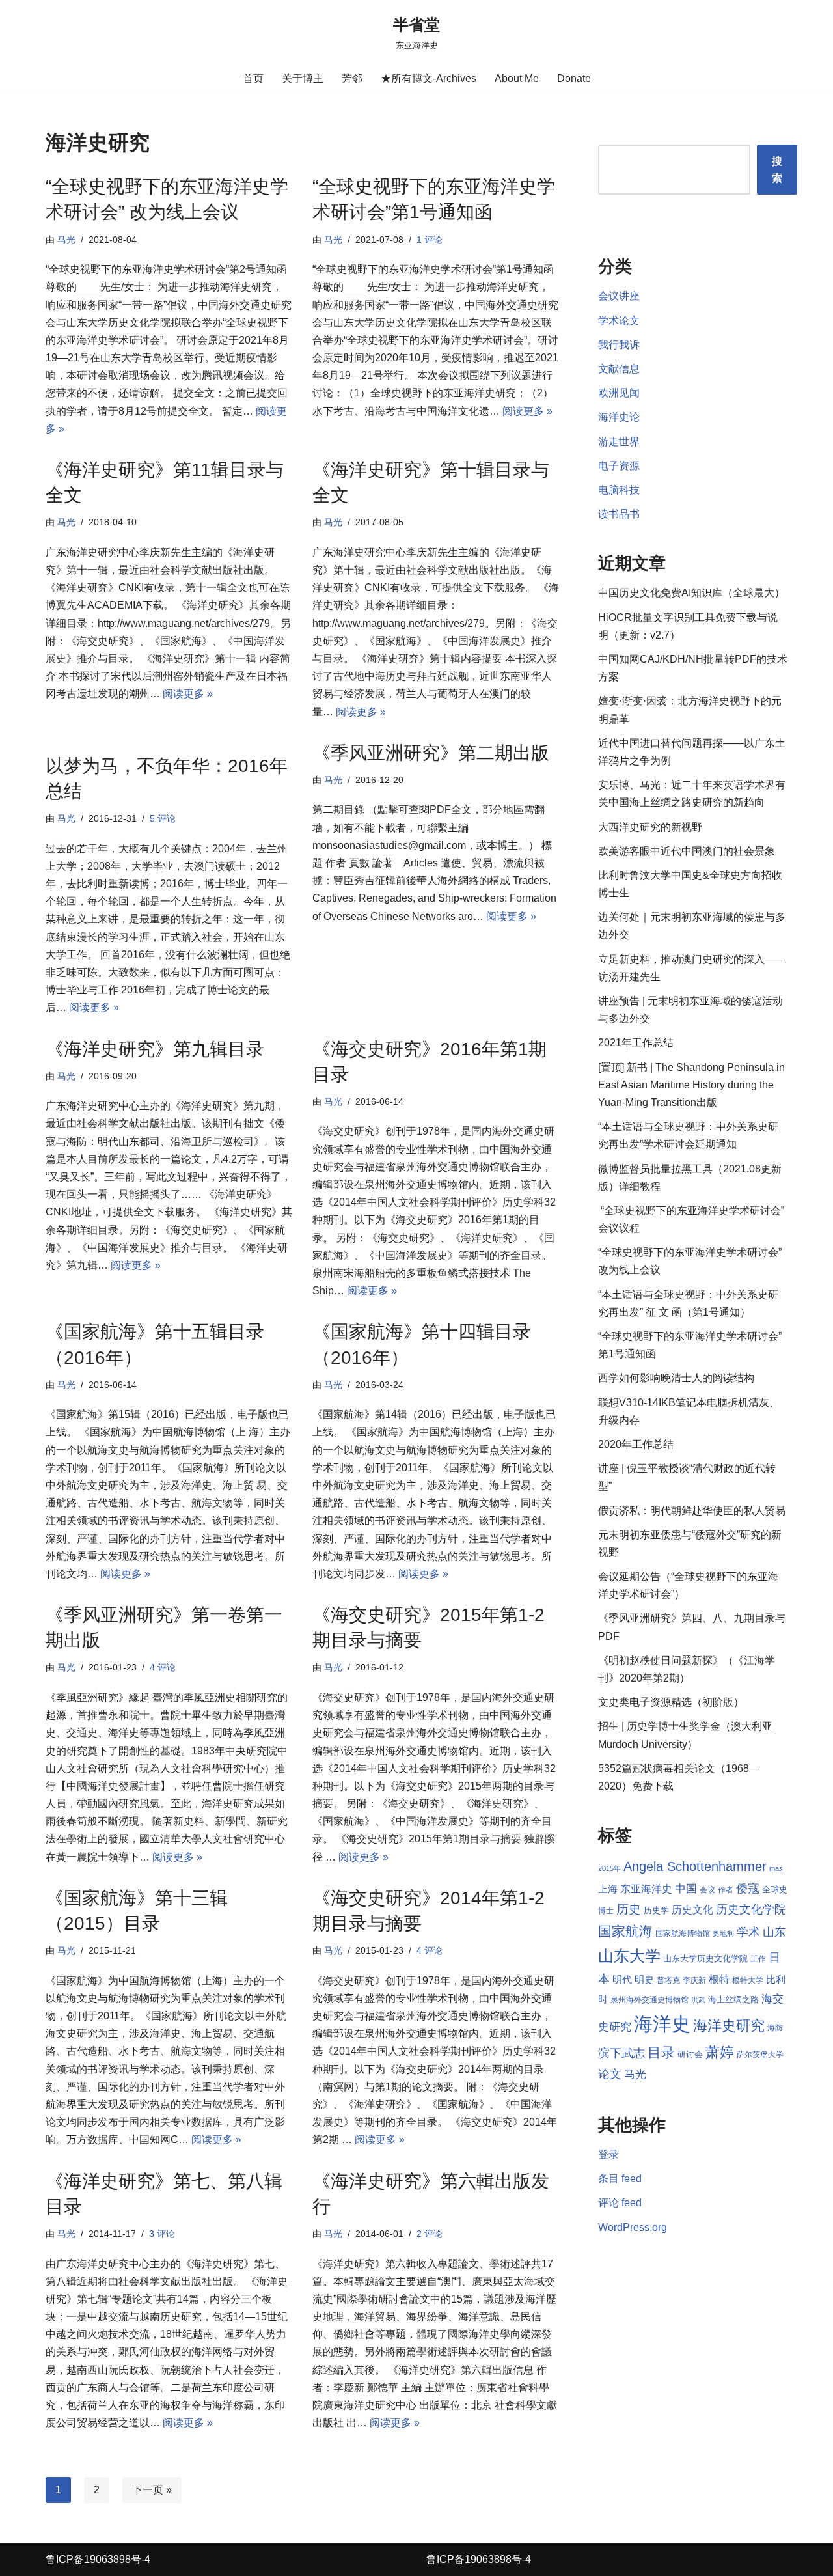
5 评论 (163, 818)
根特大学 (748, 1980)
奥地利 (723, 1933)
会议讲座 (619, 296)
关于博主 (303, 78)
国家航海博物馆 (683, 1933)
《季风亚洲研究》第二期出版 (431, 753)
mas (776, 1868)
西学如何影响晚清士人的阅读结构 (676, 1378)
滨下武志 (621, 2053)
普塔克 (668, 1980)
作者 (726, 1890)
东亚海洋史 (646, 1889)
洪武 (698, 2000)
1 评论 (430, 240)
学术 (748, 1932)
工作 (758, 1959)
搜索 (777, 170)
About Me (517, 78)
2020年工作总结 (636, 1444)
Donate (574, 78)
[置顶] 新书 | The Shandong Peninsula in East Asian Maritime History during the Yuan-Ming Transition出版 (691, 1085)
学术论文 (619, 321)
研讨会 (690, 2054)
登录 (608, 2154)
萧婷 (720, 2052)
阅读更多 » (527, 411)
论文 (610, 2074)
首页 (253, 78)
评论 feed (620, 2203)
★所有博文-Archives (429, 78)
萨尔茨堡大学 (760, 2055)
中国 (686, 1889)
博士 (606, 1911)
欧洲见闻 (619, 393)
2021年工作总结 (636, 1043)
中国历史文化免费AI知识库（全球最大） (691, 593)
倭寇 (748, 1888)
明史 (644, 1980)
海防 (775, 2028)
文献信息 (619, 369)
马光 (66, 240)
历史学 (656, 1910)
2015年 (609, 1868)
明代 (622, 1980)
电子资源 (619, 466)
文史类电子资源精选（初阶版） (671, 1702)
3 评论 (162, 2234)
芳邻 (352, 78)
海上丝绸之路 (733, 2000)
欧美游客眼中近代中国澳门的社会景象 (687, 851)
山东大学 (629, 1956)
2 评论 (430, 2234)
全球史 (775, 1890)
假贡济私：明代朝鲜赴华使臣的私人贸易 (692, 1511)
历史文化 (692, 1910)
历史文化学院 (751, 1909)
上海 (608, 1889)
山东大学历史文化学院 (705, 1959)
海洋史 (662, 2024)
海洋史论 (619, 417)
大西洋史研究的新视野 (650, 827)
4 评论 (163, 1667)
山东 (774, 1932)
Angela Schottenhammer (695, 1866)
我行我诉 (619, 345)
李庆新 (694, 1980)
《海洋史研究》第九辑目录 (155, 1049)
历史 (629, 1909)
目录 (661, 2052)
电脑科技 (619, 490)
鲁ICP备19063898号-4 (98, 2559)
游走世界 (619, 442)
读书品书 (619, 514)
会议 (707, 1890)
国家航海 (625, 1932)
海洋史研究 (729, 2026)
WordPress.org (633, 2227)
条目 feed (620, 2179)
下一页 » (152, 2490)
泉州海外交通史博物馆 (649, 2000)
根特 (719, 1979)
